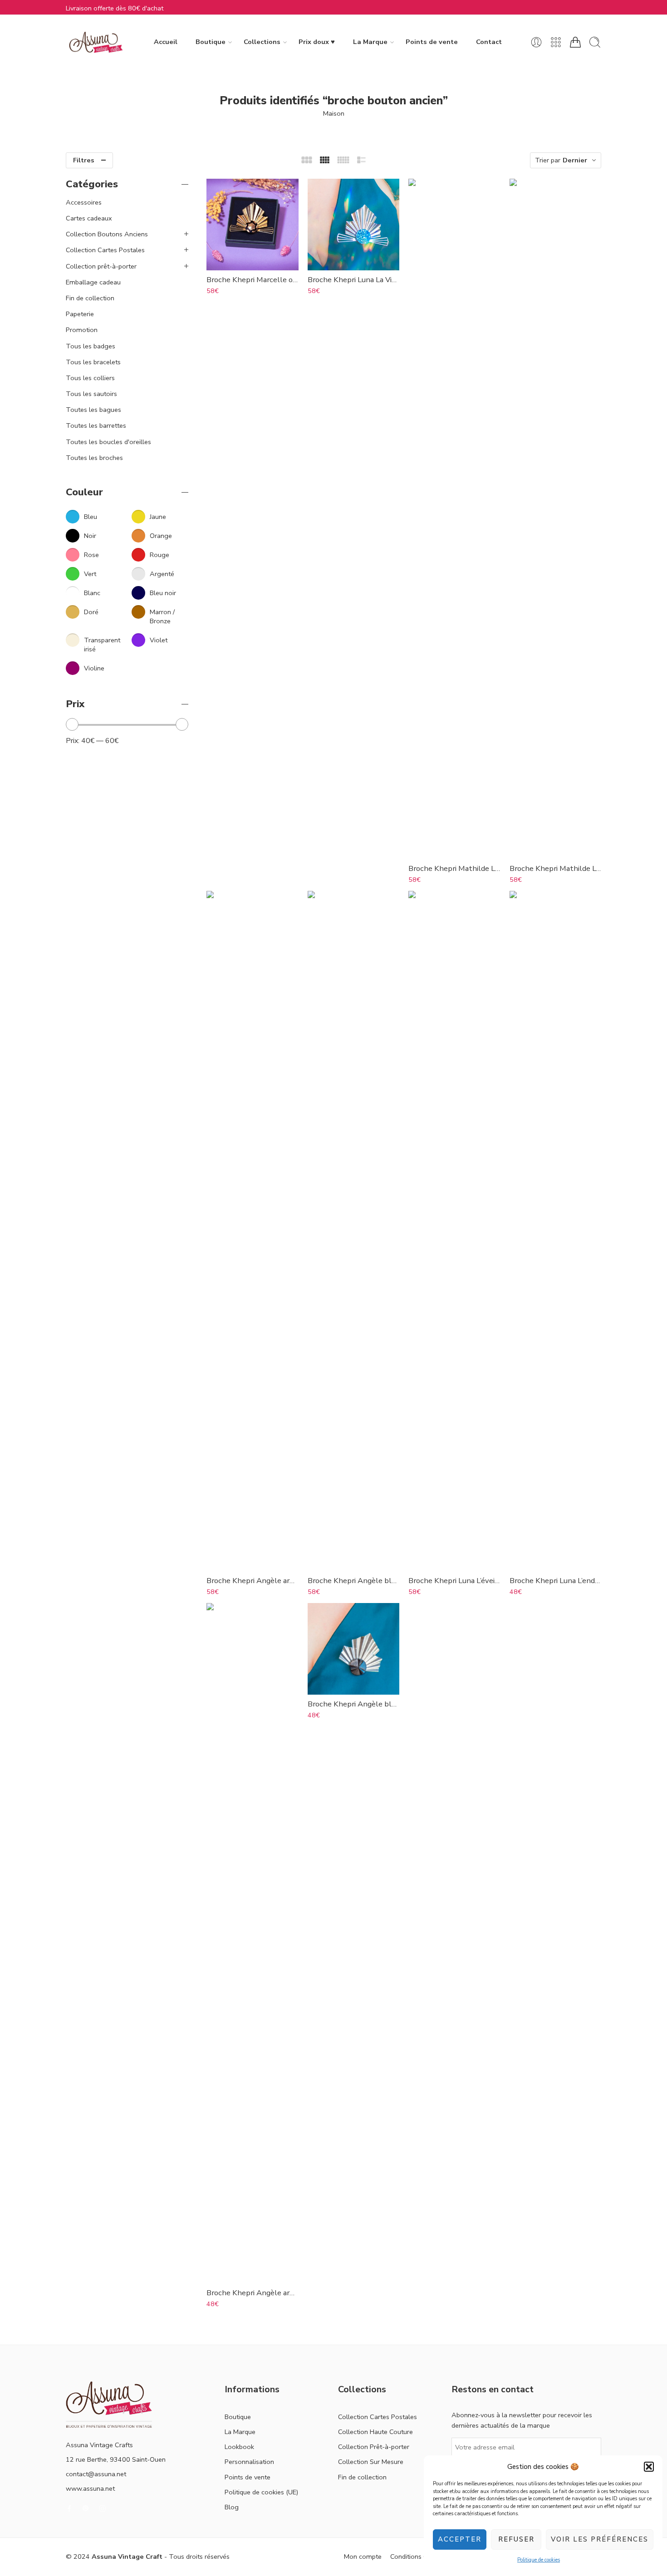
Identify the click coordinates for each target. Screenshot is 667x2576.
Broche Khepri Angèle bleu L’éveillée (354, 1581)
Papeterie (80, 314)
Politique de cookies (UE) (261, 2492)
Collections (262, 42)
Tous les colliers (90, 378)
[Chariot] (575, 42)
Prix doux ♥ (317, 42)
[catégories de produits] (556, 42)
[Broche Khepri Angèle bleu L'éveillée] (354, 1231)
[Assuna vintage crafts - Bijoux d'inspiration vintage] (96, 42)
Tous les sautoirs (91, 394)
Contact (489, 42)
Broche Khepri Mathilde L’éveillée (556, 868)
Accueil (166, 42)
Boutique (211, 42)
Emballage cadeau (93, 282)
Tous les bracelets (93, 362)
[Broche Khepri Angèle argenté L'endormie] (253, 1943)
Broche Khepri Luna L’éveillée (454, 1581)
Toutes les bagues (93, 410)
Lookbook (239, 2447)
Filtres (84, 160)
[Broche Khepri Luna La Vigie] (354, 225)
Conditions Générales (422, 2556)
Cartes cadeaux (89, 218)
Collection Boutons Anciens (107, 234)
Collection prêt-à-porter (101, 266)
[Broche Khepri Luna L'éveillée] (454, 1231)
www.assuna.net (90, 2488)
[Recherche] (595, 42)
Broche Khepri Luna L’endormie (556, 1581)
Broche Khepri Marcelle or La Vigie (253, 280)
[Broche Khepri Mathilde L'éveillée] (556, 519)
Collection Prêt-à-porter (374, 2447)
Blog (232, 2507)
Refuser (516, 2539)
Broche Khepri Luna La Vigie (354, 280)
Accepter (460, 2539)
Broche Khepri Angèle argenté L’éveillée (253, 1581)
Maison (334, 113)
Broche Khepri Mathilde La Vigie (454, 868)
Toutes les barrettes (96, 425)
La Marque (370, 42)
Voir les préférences (600, 2539)
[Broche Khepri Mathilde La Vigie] (454, 519)
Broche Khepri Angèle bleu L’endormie (354, 1704)
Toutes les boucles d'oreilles (108, 442)
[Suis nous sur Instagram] (103, 2508)
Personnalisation (249, 2462)
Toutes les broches (94, 458)
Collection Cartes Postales (105, 250)
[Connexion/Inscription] (536, 42)
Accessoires (84, 202)
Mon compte (363, 2556)
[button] (649, 2467)
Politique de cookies (539, 2560)
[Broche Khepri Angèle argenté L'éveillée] (253, 1231)
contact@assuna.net (96, 2474)
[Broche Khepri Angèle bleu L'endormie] (354, 1649)
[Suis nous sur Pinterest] (86, 2508)
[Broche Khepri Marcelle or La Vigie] (253, 225)
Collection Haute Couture (375, 2432)
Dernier (575, 160)
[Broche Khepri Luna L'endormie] (556, 1231)
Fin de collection (90, 298)
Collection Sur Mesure (371, 2462)
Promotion (82, 330)
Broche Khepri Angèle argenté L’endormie (253, 2293)
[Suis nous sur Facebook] (69, 2508)
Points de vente (432, 42)
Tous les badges (91, 346)
